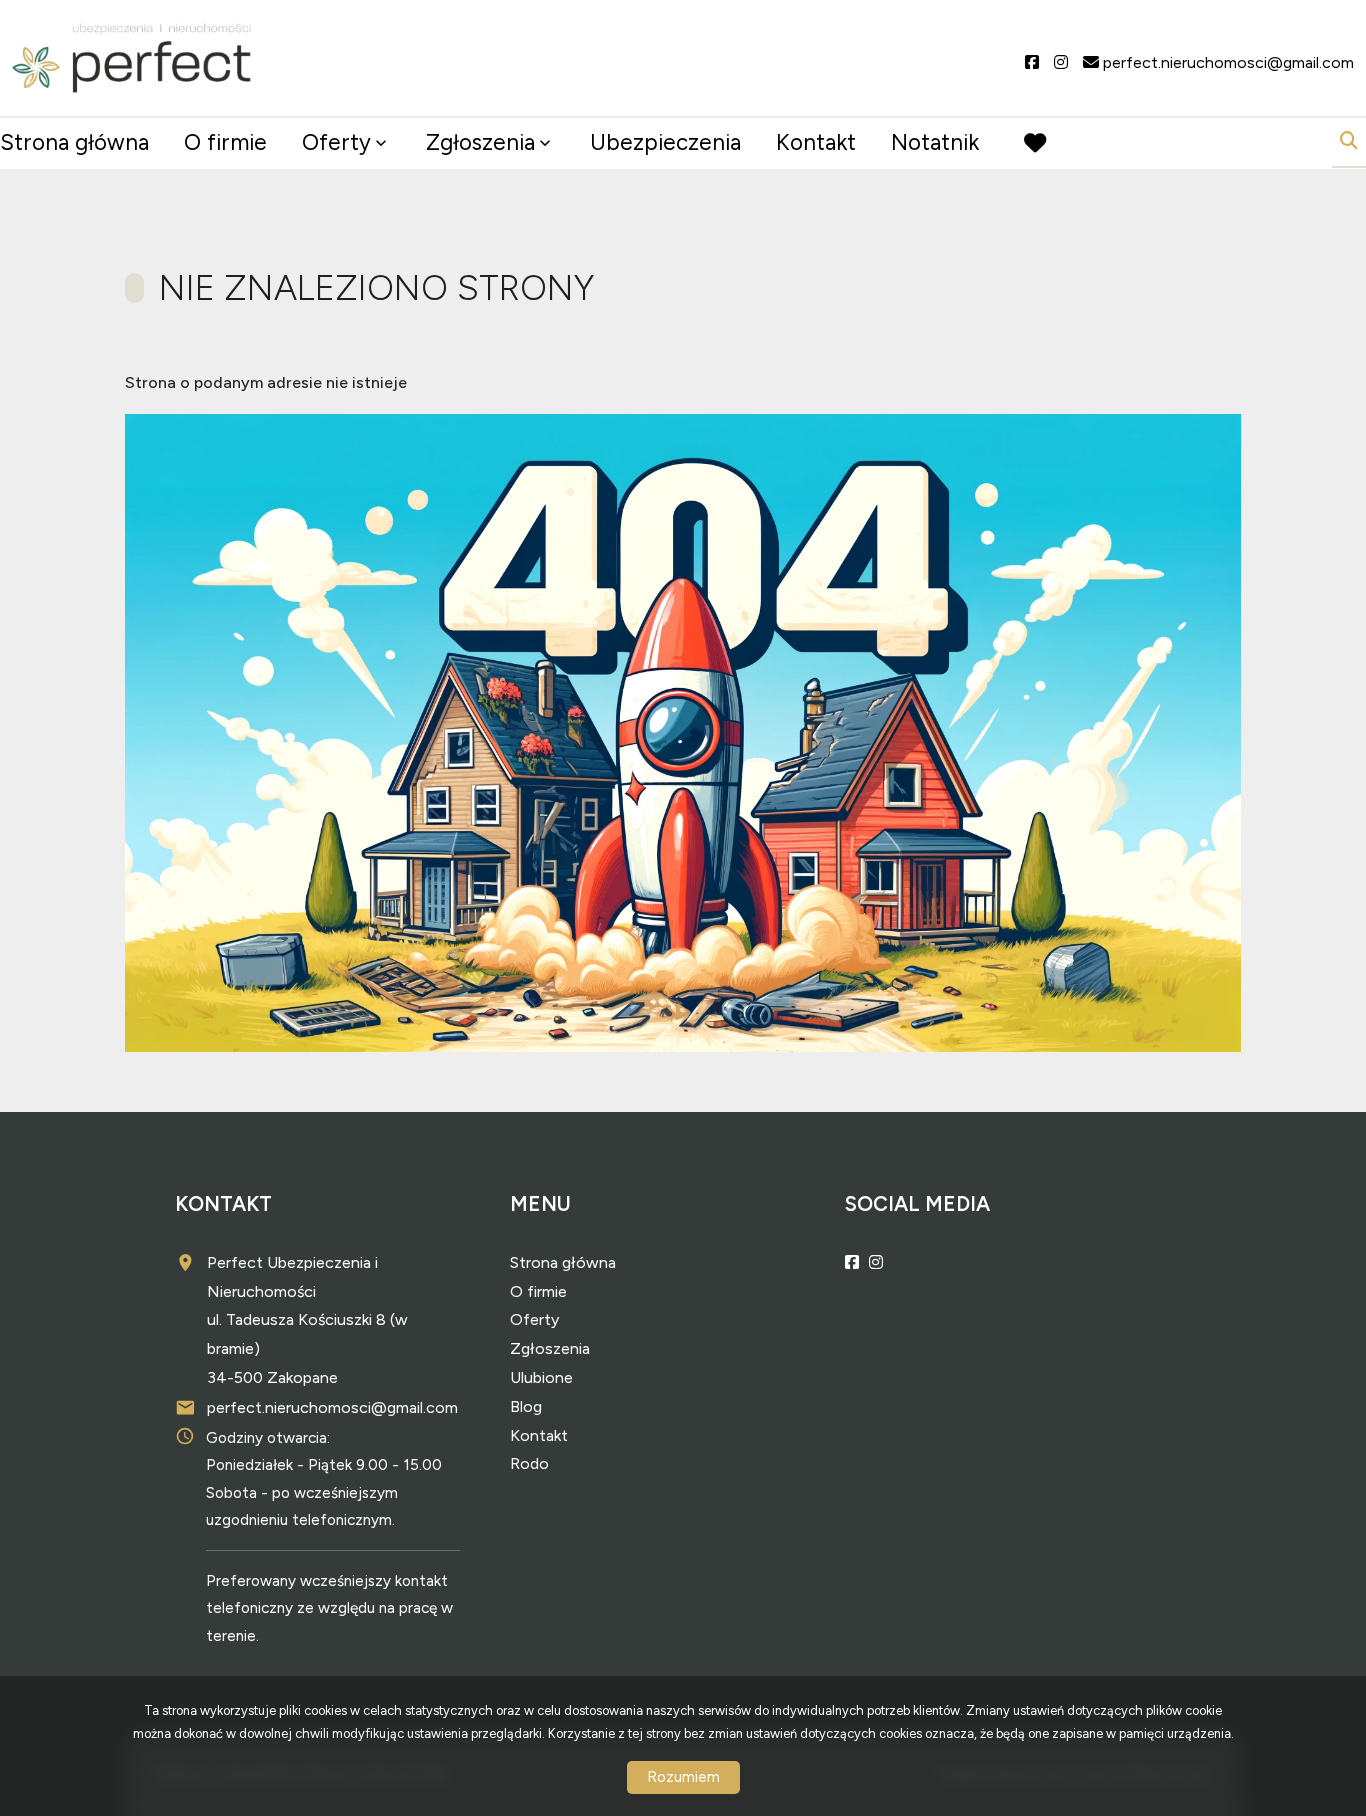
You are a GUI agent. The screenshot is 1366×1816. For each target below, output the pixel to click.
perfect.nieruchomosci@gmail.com (332, 1407)
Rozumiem (683, 1777)
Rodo (529, 1463)
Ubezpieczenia (665, 142)
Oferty (336, 142)
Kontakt (816, 142)
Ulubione (541, 1377)
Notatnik (935, 142)
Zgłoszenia (550, 1348)
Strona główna (74, 142)
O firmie (225, 142)
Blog (526, 1406)
